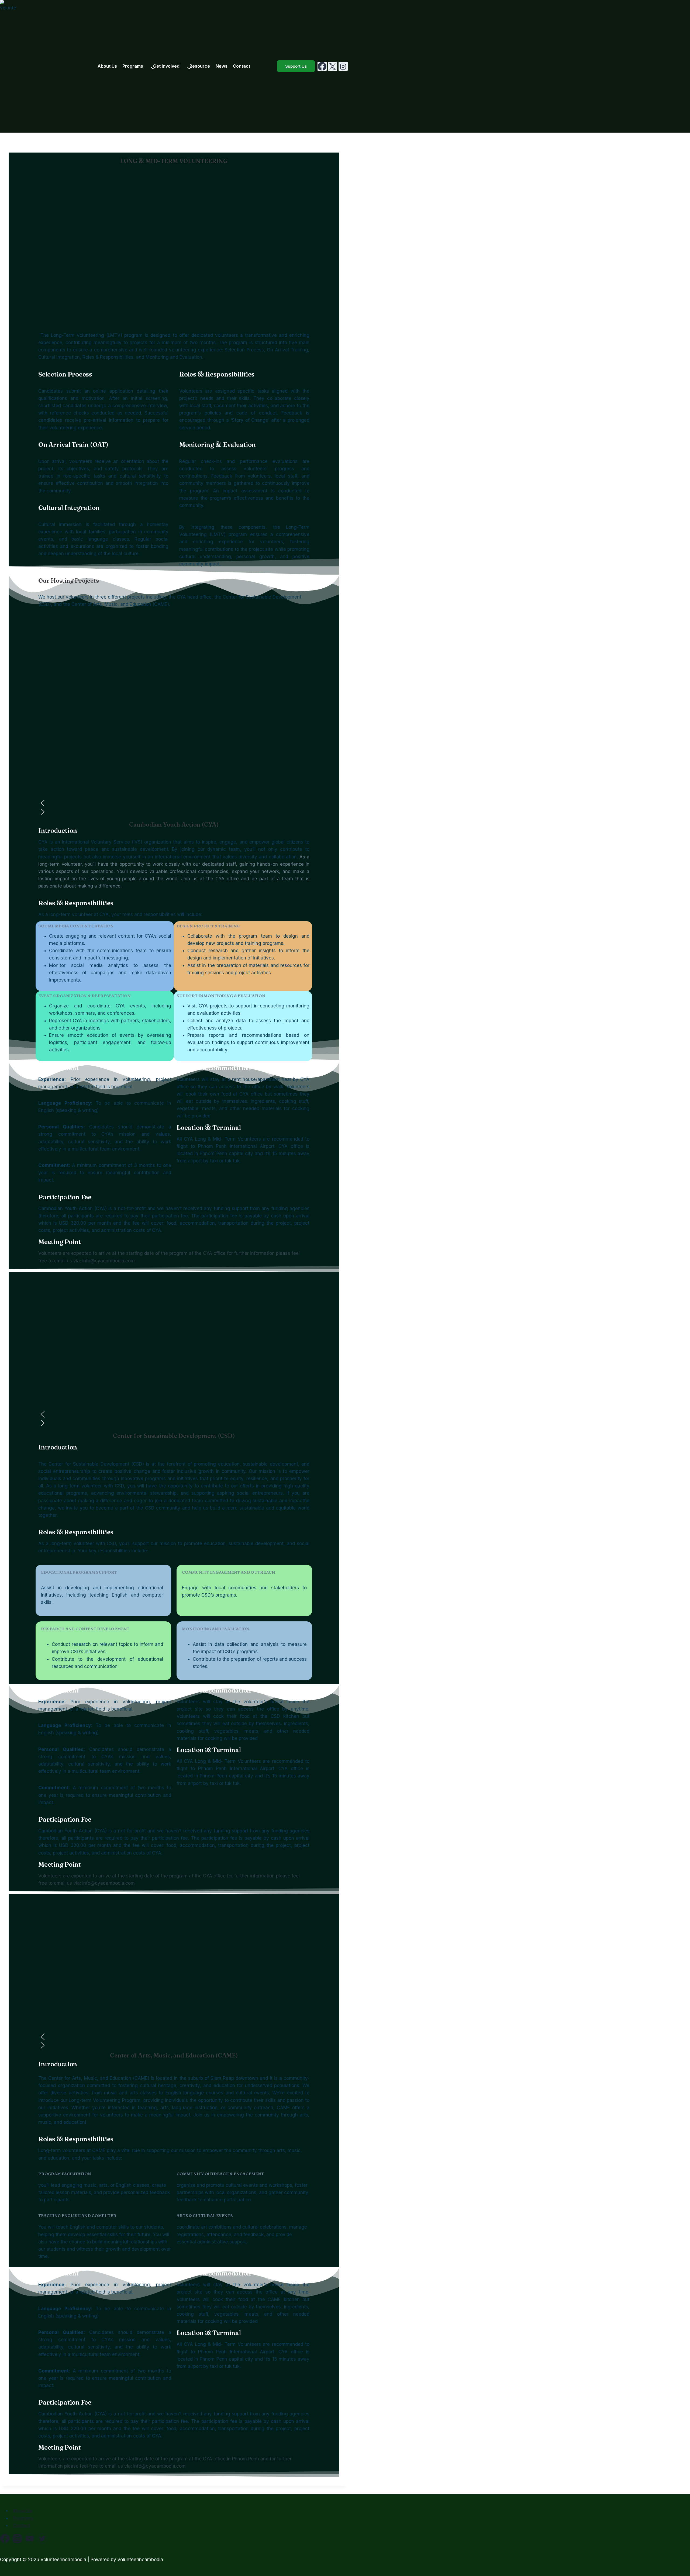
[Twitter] (42, 2539)
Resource (200, 66)
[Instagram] (343, 66)
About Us (107, 66)
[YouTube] (30, 2539)
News (222, 66)
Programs (23, 2518)
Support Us (296, 66)
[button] (174, 803)
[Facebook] (322, 66)
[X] (333, 66)
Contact (241, 66)
